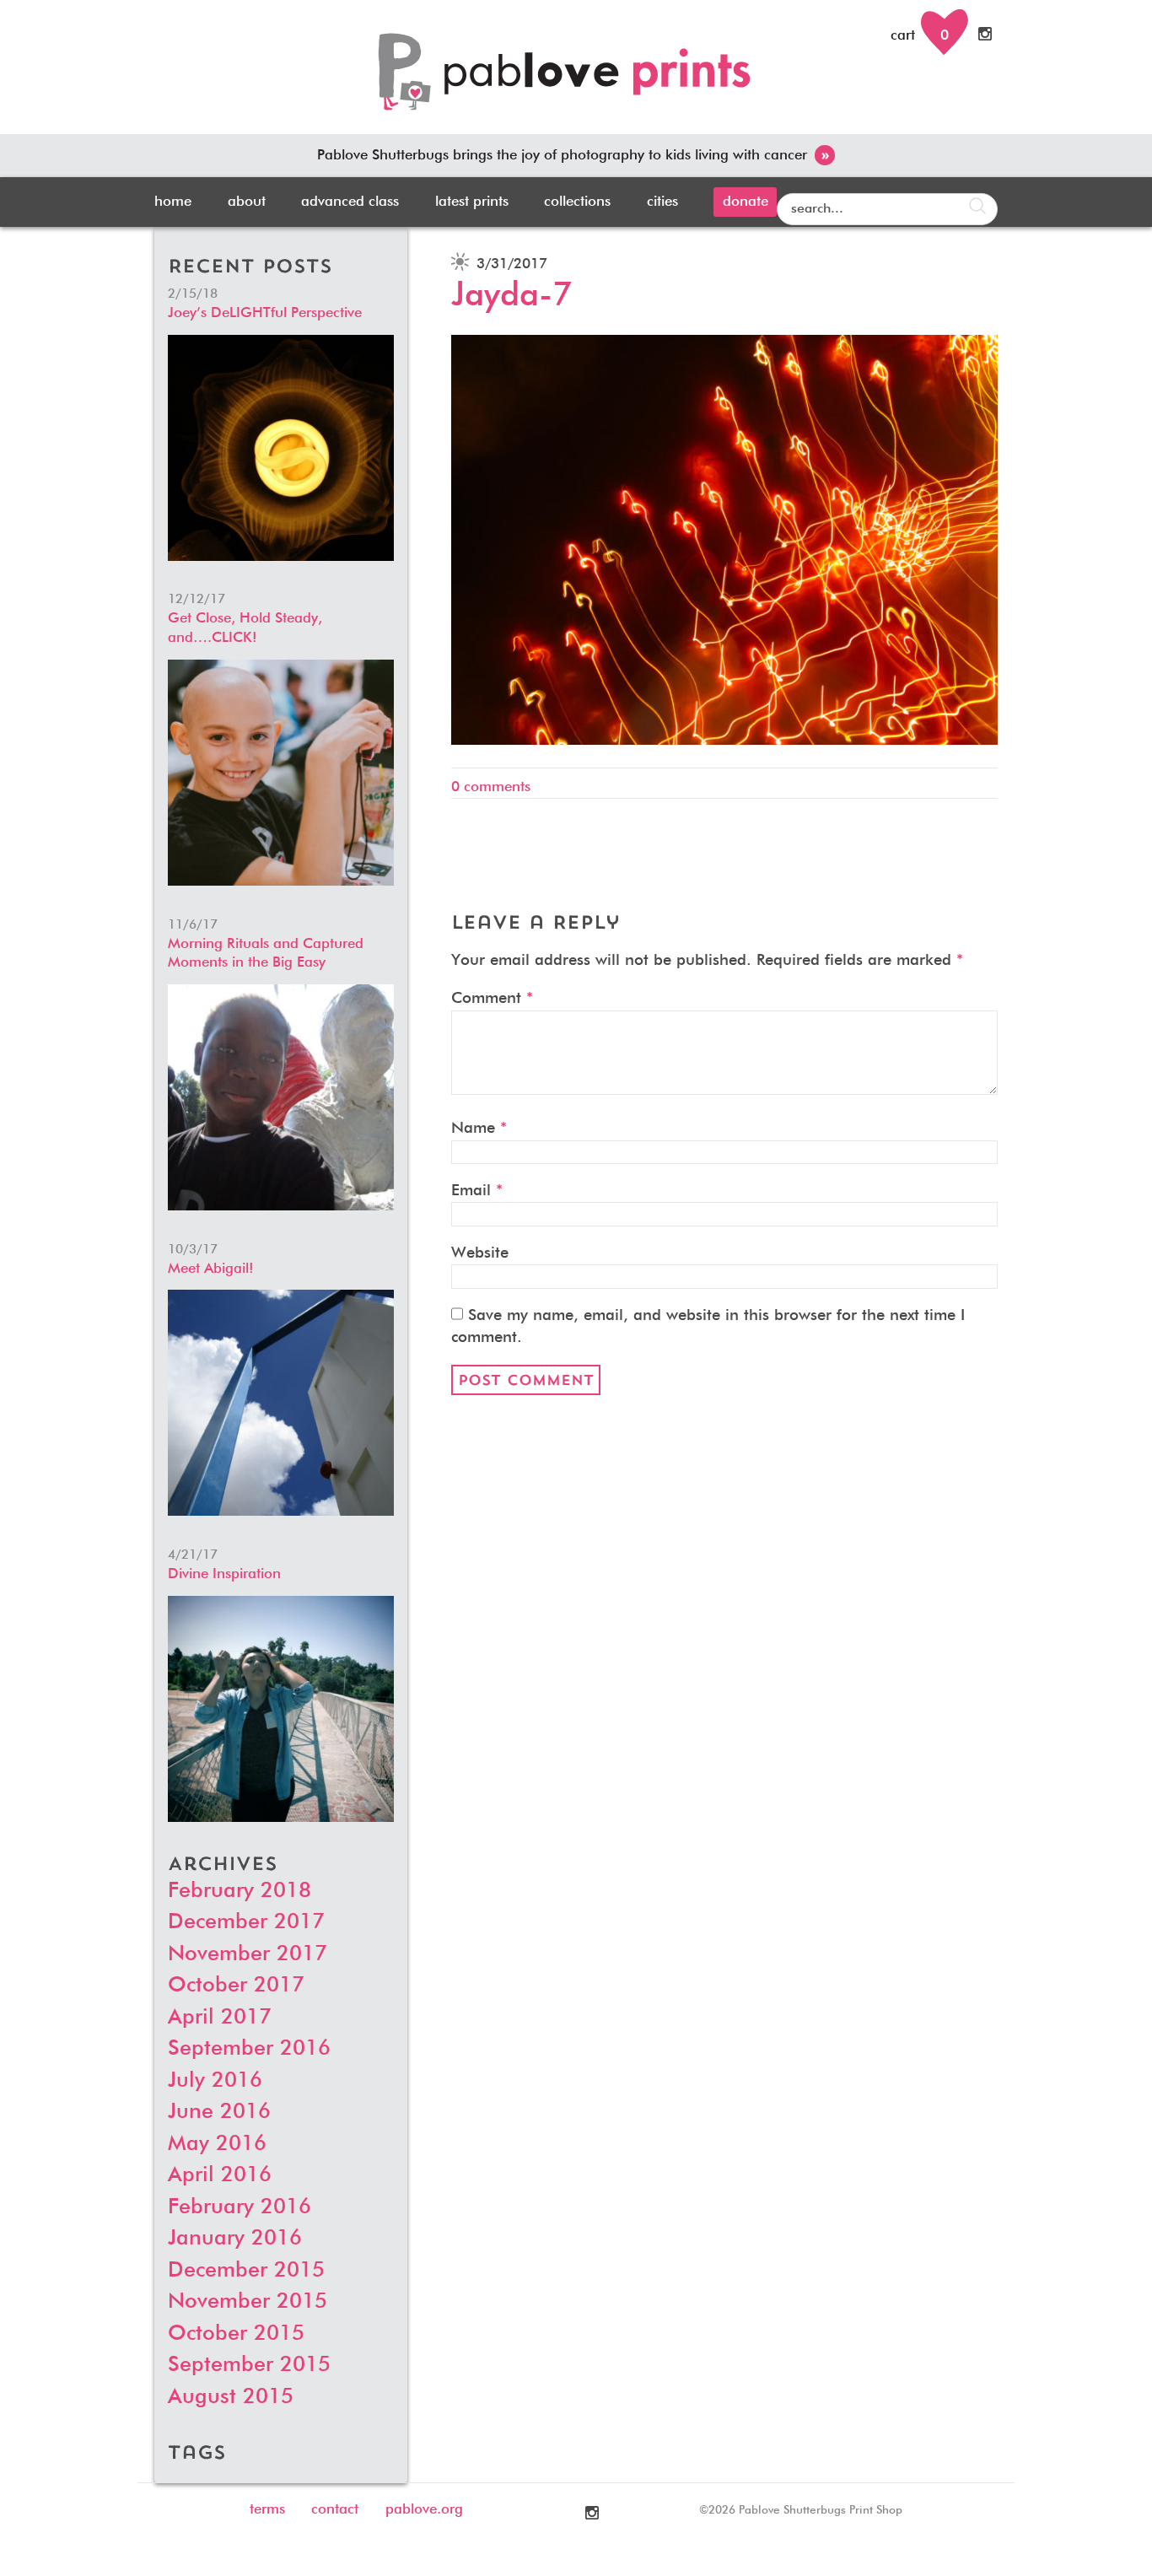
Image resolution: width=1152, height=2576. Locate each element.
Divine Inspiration (224, 1574)
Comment (492, 998)
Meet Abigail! (211, 1269)
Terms (267, 2510)
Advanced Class (350, 202)
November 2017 (248, 1955)
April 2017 (220, 2018)
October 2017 (236, 1986)
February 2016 (240, 2208)
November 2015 (248, 2302)
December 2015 (246, 2271)
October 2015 (236, 2334)
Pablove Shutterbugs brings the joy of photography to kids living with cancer (573, 156)
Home (173, 202)
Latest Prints (472, 202)
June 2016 (219, 2113)
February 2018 (240, 1892)
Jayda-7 (512, 296)
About (247, 202)
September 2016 (249, 2049)
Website (480, 1253)
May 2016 (217, 2145)
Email (477, 1191)
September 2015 (249, 2366)
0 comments (491, 787)
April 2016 (220, 2176)
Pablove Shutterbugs (576, 81)
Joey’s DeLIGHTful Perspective (265, 313)
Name (479, 1128)
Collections (577, 202)
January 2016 (235, 2239)
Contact (335, 2510)
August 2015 (231, 2398)
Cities (662, 202)
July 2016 (215, 2081)
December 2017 (246, 1923)
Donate (746, 202)
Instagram (987, 34)
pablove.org (424, 2510)
